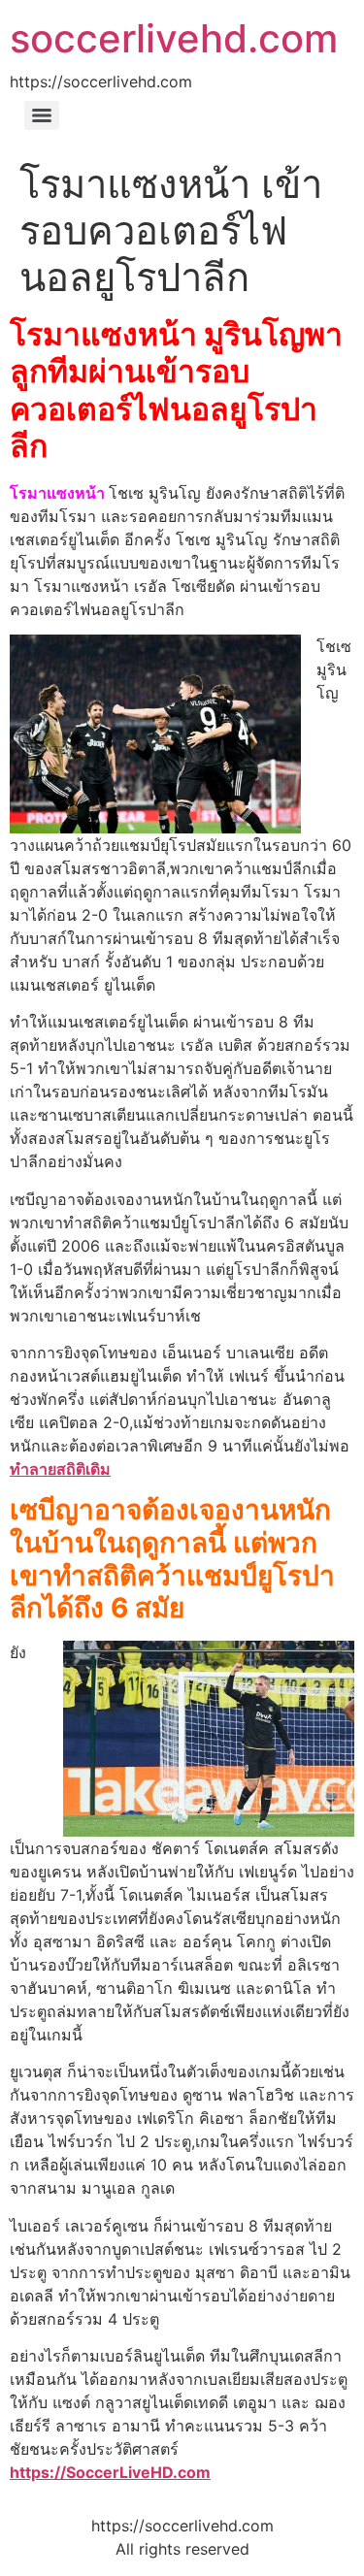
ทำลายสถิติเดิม (60, 1469)
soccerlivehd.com (174, 38)
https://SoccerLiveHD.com (110, 2472)
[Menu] (42, 115)
